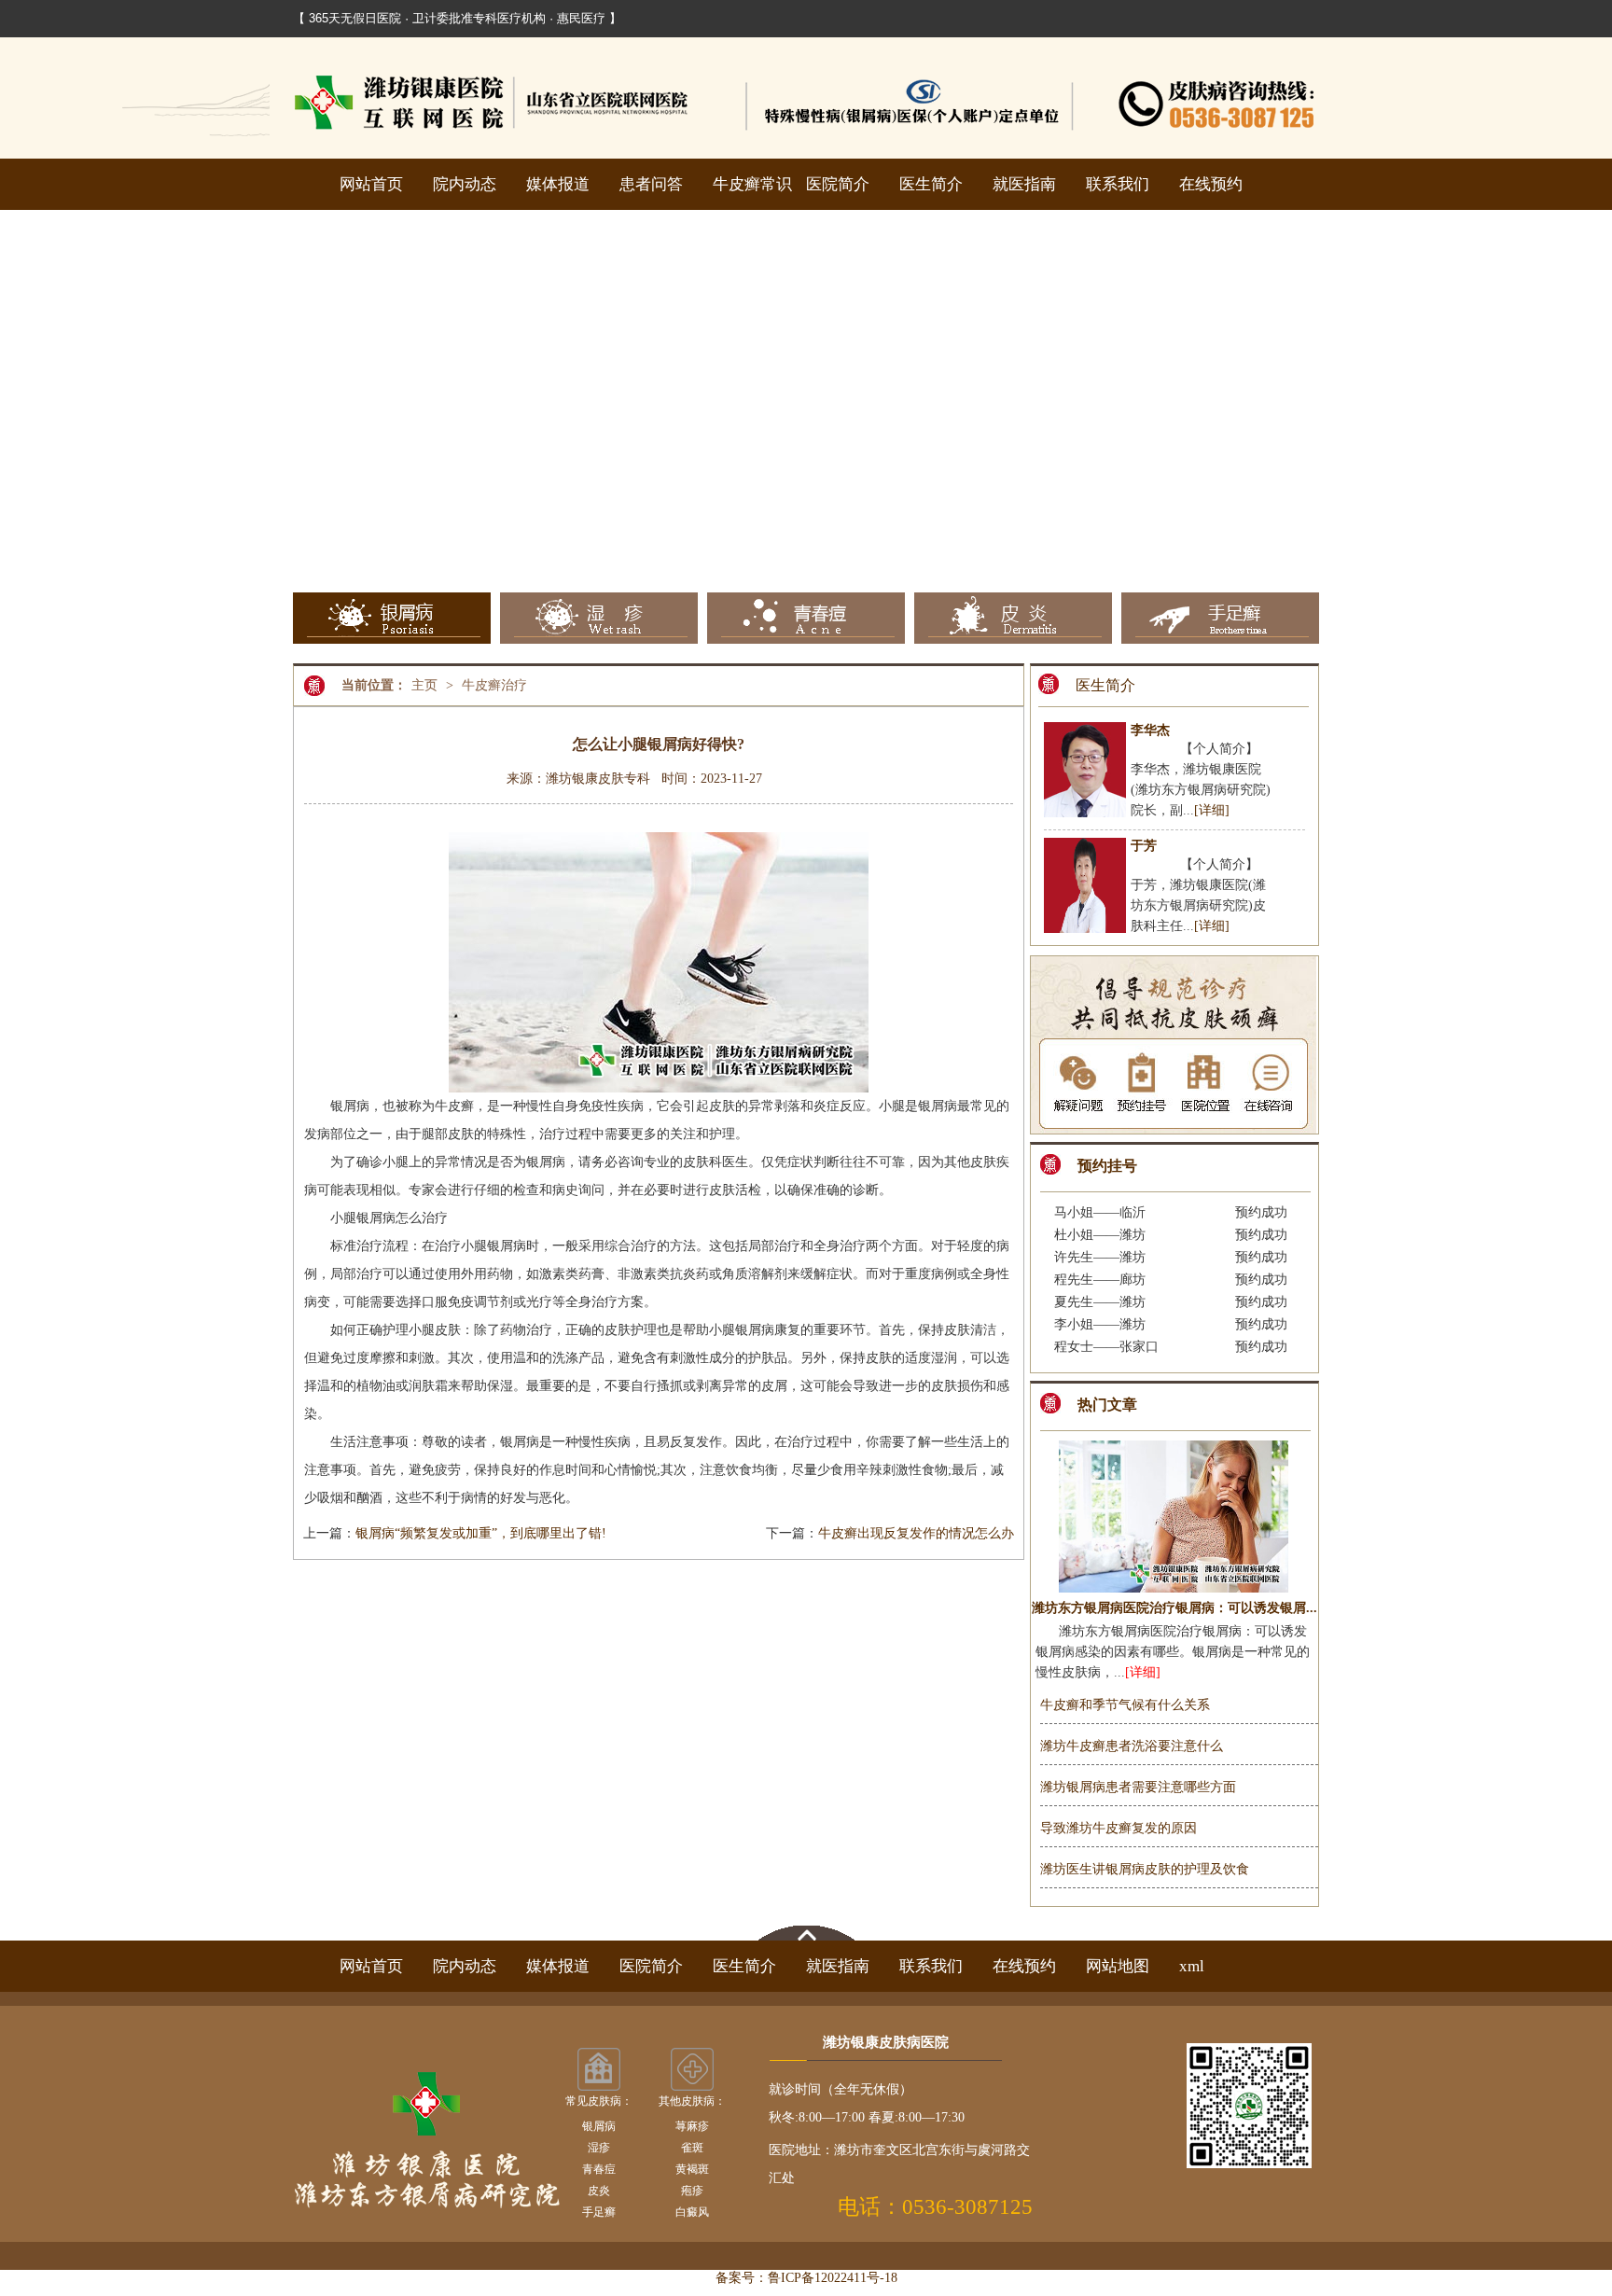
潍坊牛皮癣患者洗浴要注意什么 (1132, 1746)
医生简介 (931, 184)
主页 (424, 685)
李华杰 (1150, 730)
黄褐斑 (692, 2169)
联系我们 (1118, 184)
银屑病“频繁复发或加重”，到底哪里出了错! (481, 1533)
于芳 (1144, 846)
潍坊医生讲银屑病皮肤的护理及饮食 (1145, 1869)
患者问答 (651, 184)
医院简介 (838, 184)
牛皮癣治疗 (494, 685)
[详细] (1212, 810)
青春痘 (599, 2169)
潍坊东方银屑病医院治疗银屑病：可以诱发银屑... (1174, 1608)
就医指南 (1024, 184)
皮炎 (599, 2191)
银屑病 (599, 2126)
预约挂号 (1107, 1166)
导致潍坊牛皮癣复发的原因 (1119, 1828)
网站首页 (371, 184)
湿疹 (599, 2148)
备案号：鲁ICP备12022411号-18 (806, 2278)
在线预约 (1211, 184)
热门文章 (1107, 1405)
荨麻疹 (692, 2126)
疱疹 (692, 2191)
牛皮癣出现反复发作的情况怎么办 (916, 1533)
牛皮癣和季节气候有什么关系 (1125, 1705)
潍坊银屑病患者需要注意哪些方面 (1138, 1787)
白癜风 (692, 2212)
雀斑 (692, 2148)
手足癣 (599, 2212)
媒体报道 (558, 184)
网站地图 (1118, 1966)
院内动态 (465, 184)
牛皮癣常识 (752, 184)
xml (1192, 1966)
